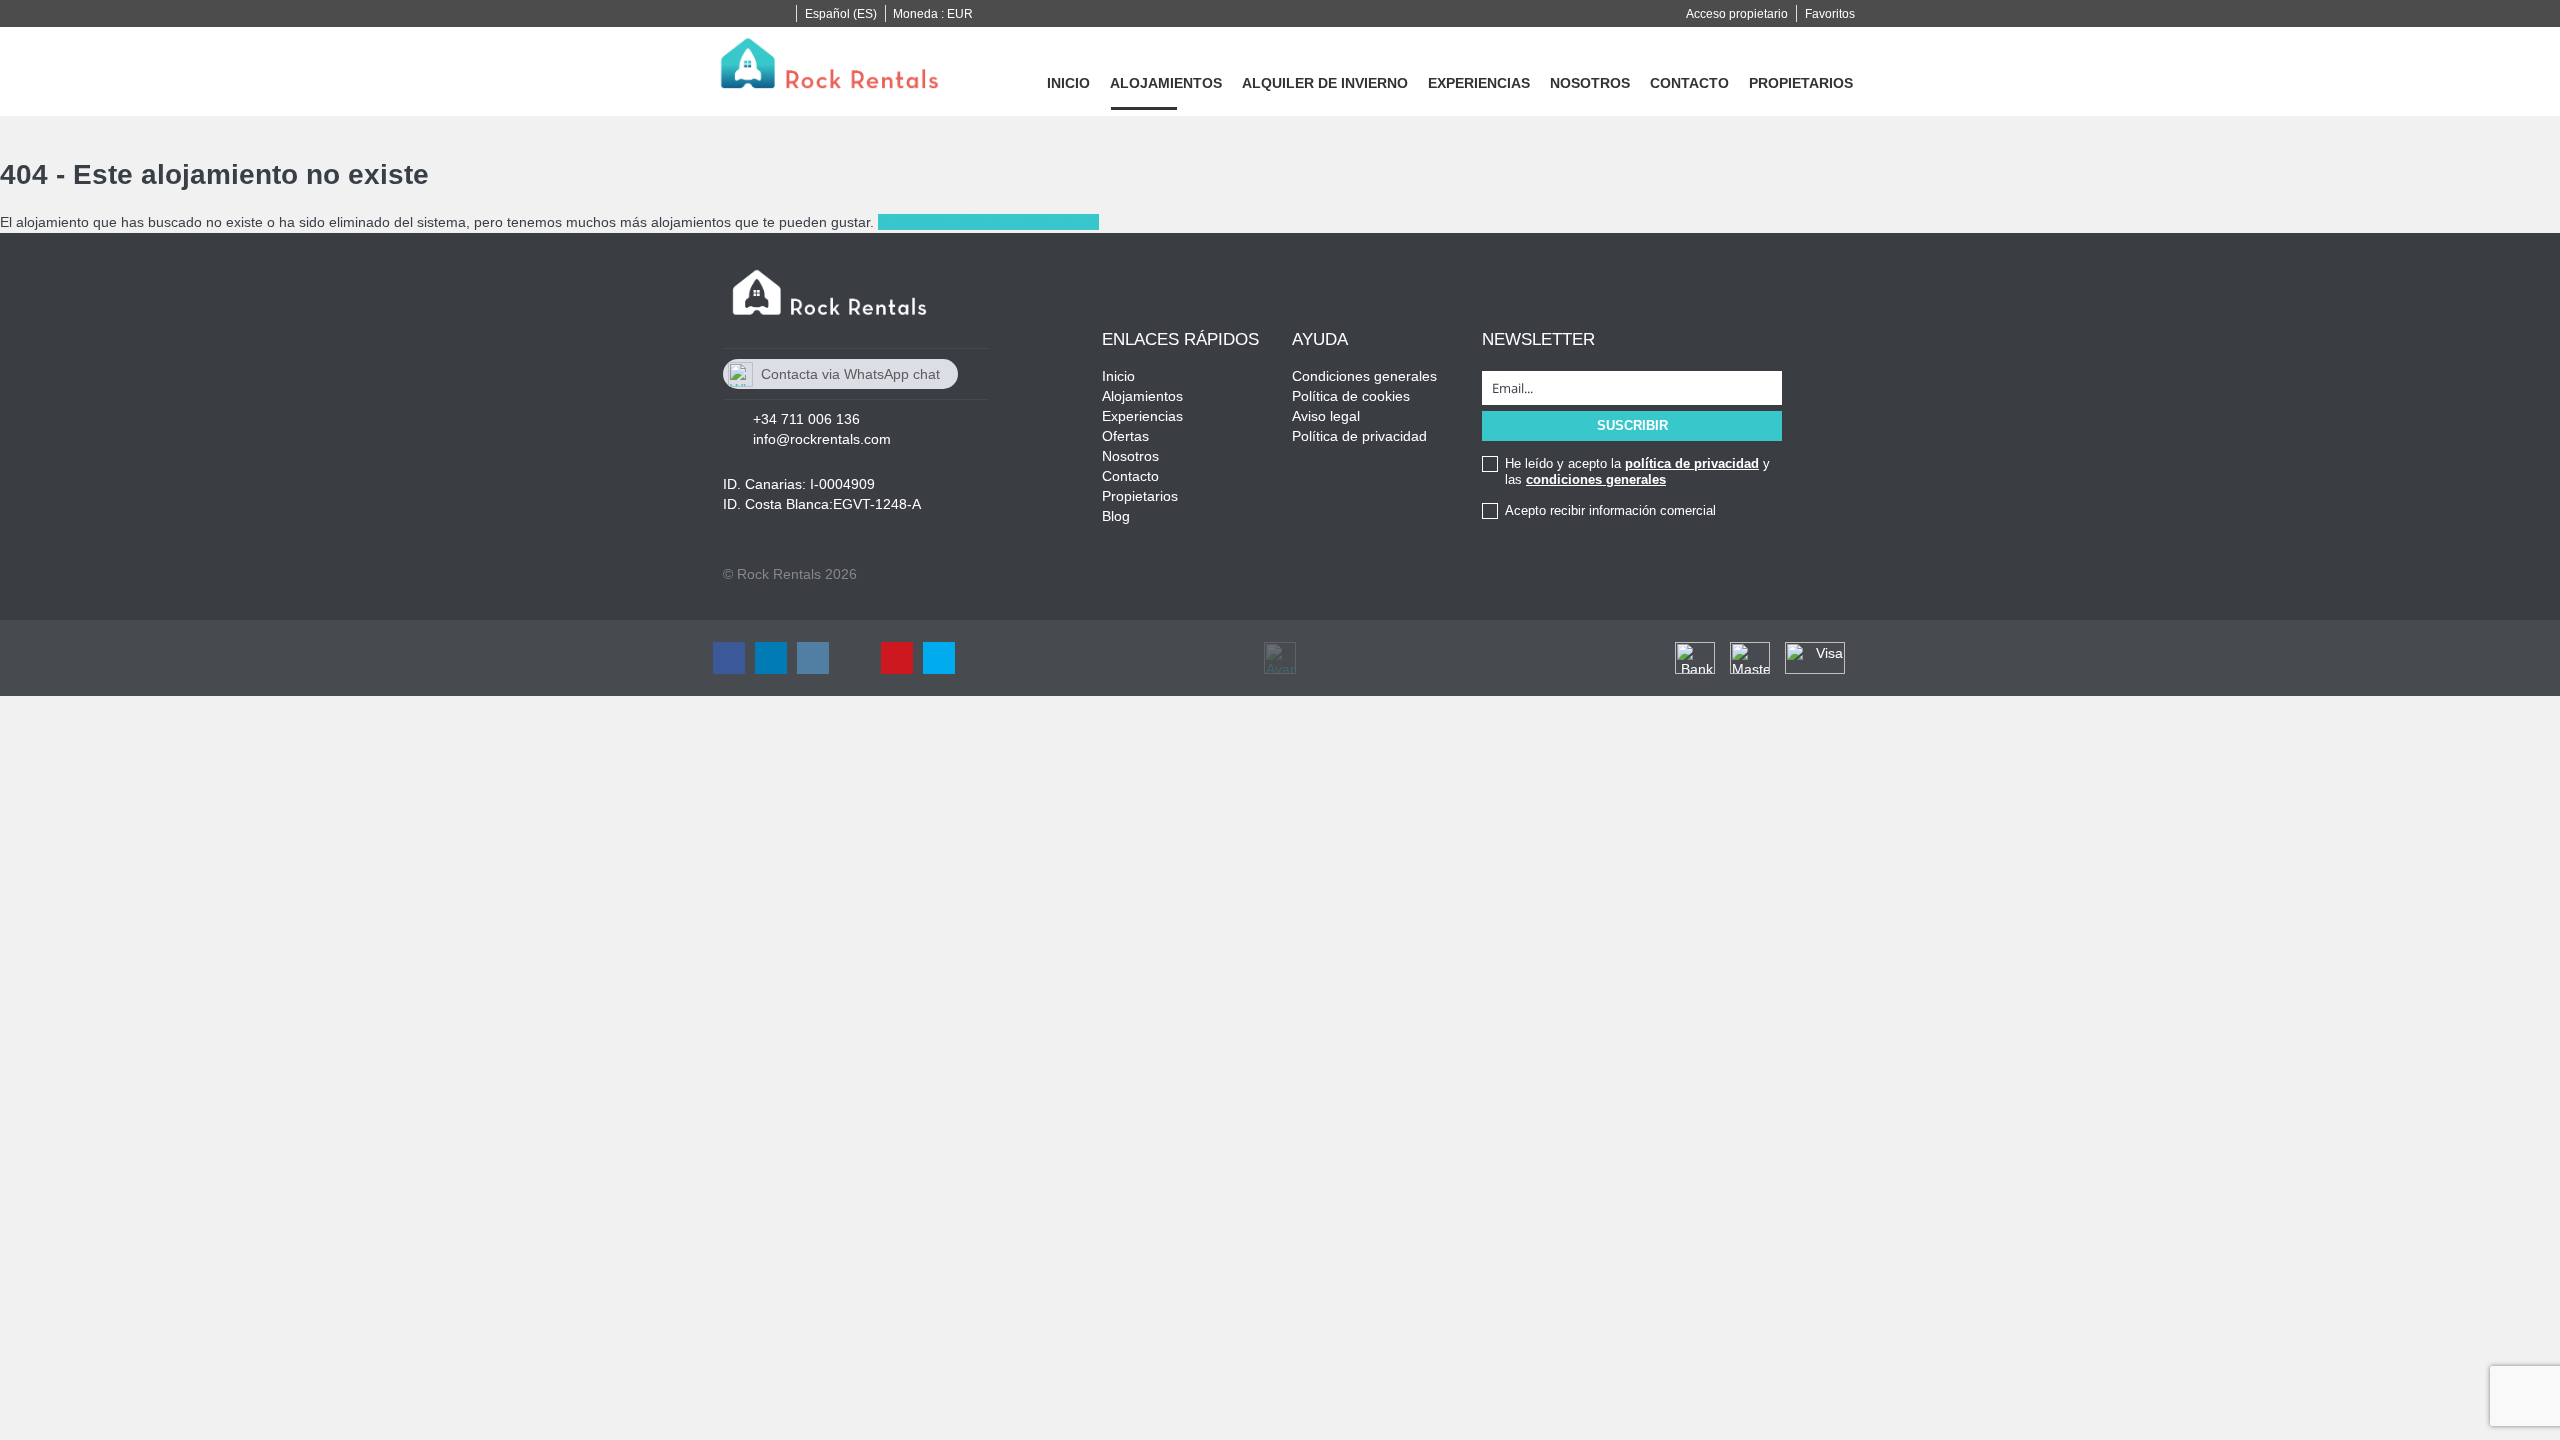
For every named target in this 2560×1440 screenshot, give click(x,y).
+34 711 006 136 (806, 419)
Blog (1116, 516)
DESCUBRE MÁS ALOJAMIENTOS (988, 222)
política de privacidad (1692, 463)
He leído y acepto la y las (1637, 471)
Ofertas (1125, 436)
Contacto (1689, 83)
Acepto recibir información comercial (1610, 510)
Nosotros (1590, 83)
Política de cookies (1351, 396)
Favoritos (1830, 14)
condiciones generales (1596, 479)
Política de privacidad (1359, 436)
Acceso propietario (1737, 14)
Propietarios (1801, 83)
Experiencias (1479, 83)
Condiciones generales (1364, 376)
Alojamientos (1166, 83)
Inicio (1068, 83)
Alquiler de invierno (1325, 83)
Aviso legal (1326, 416)
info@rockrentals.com (822, 439)
